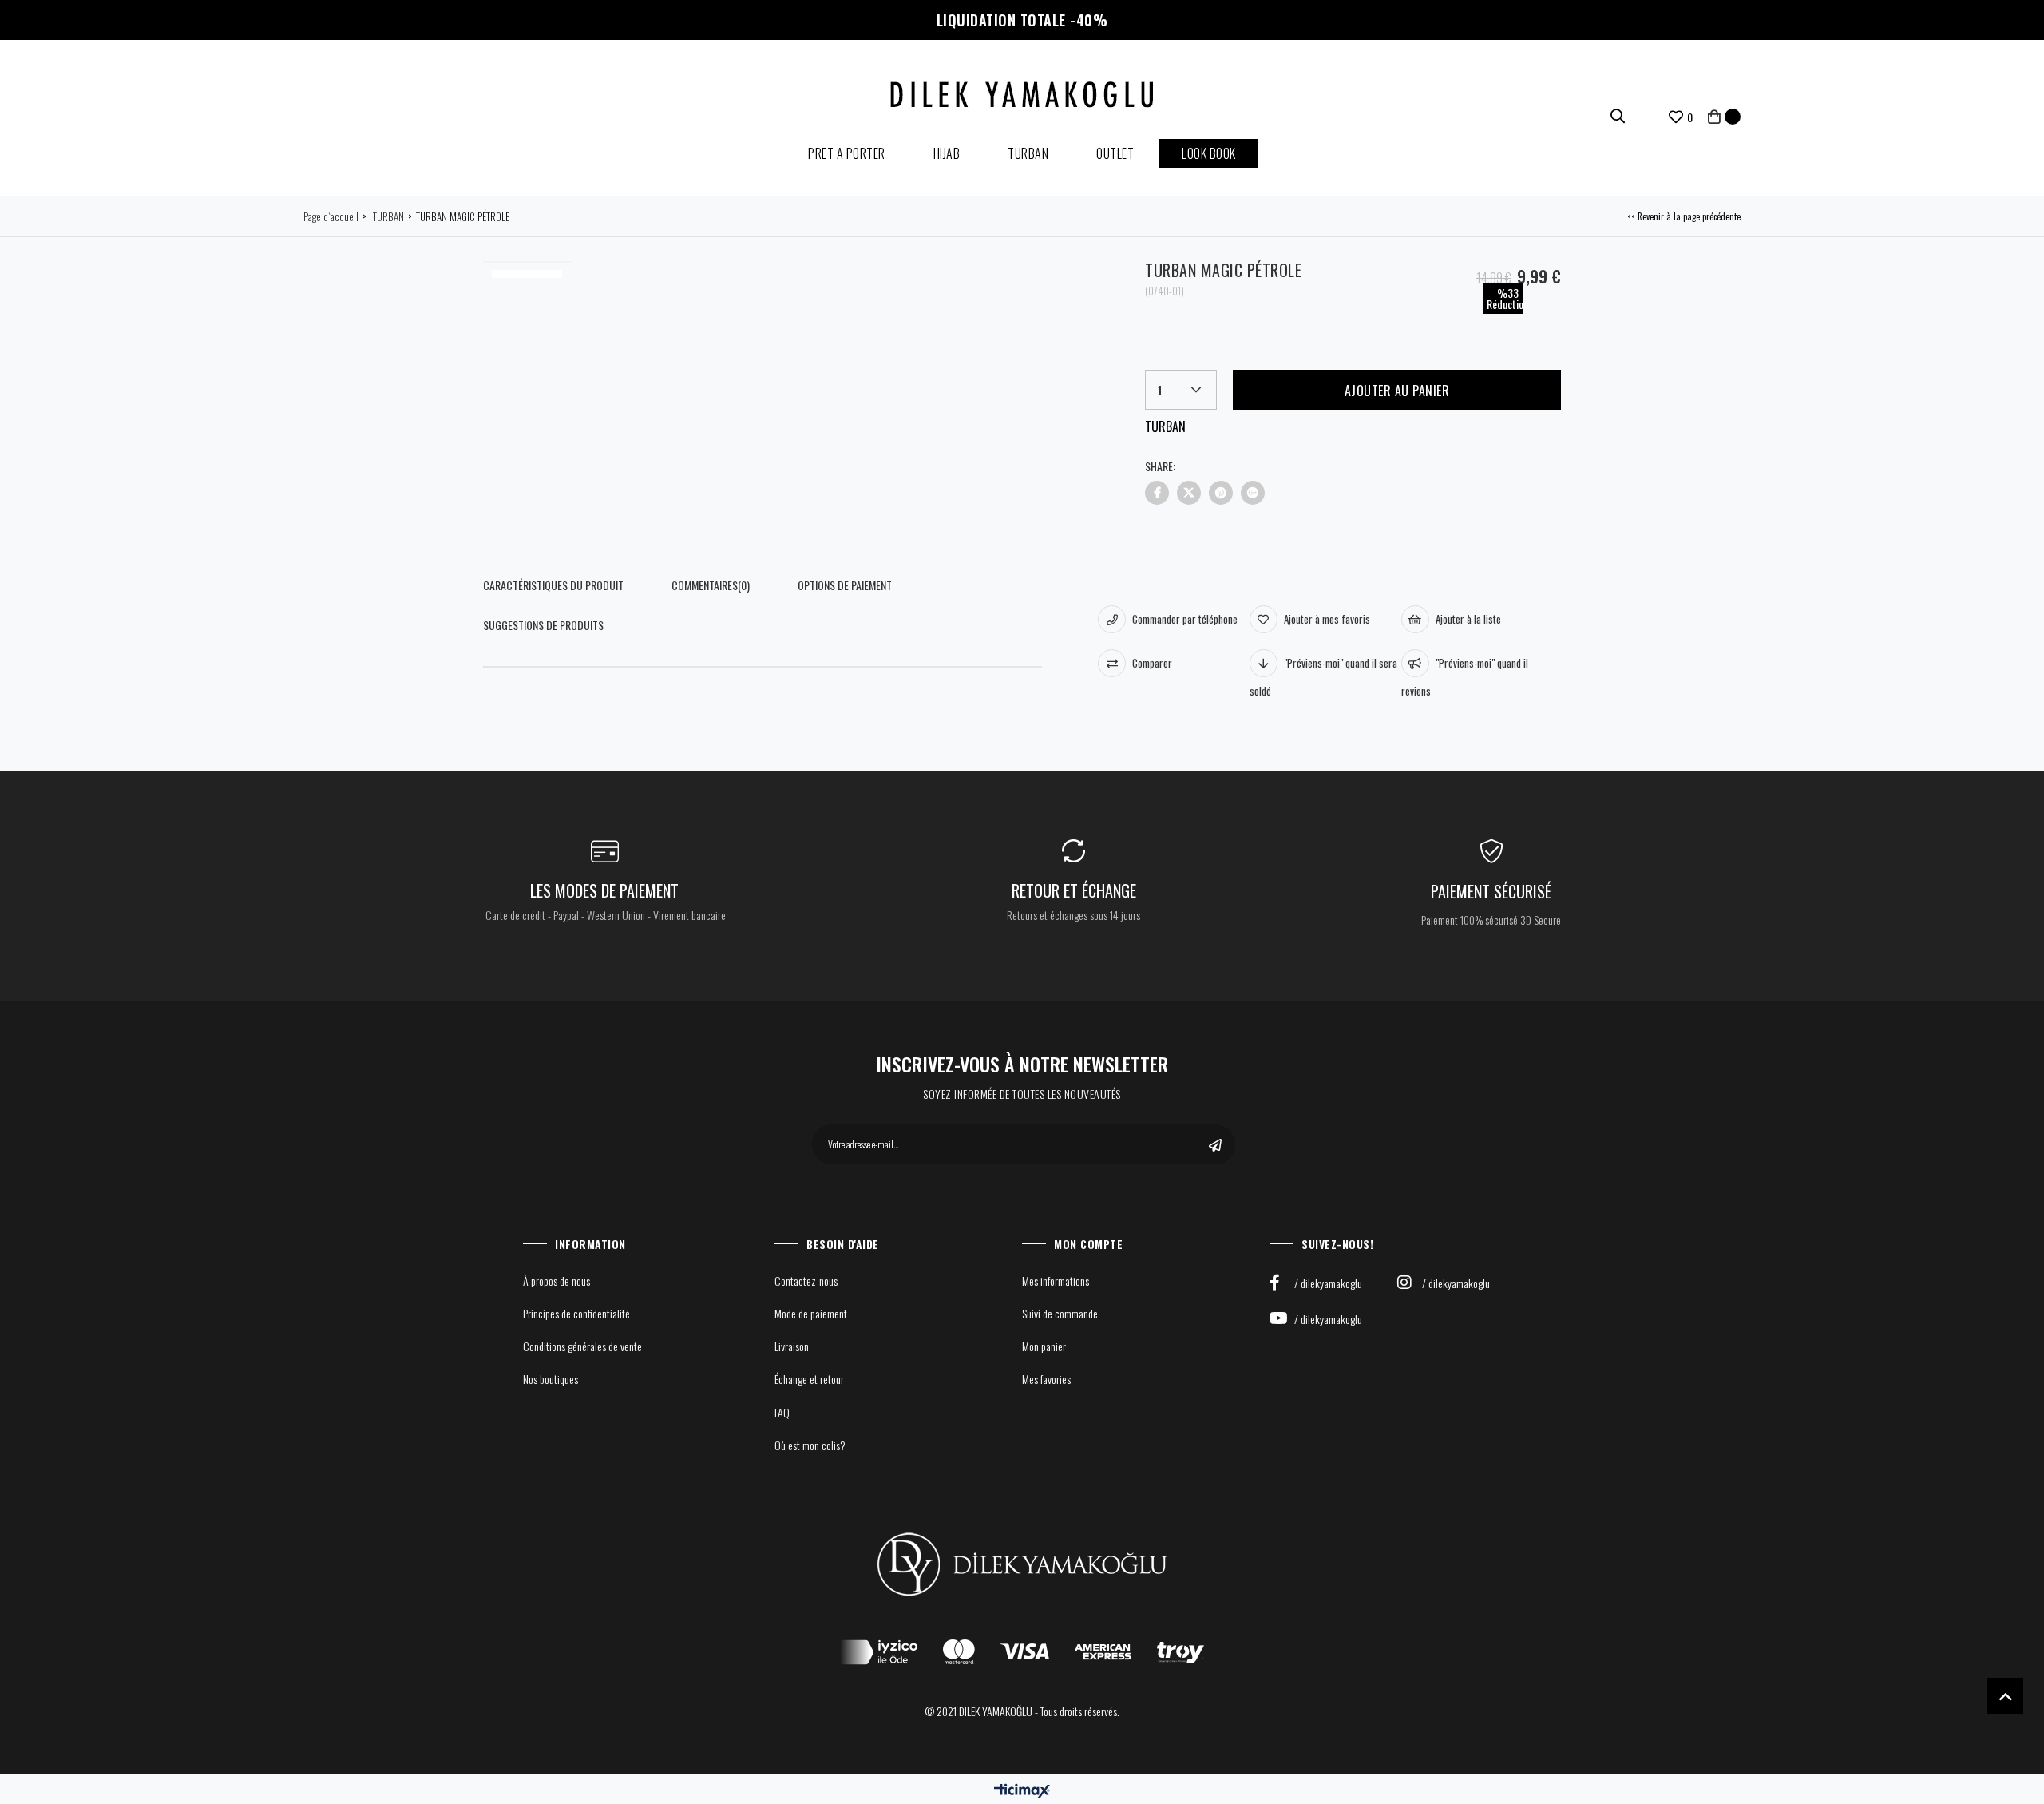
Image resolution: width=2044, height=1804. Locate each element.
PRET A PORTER (847, 153)
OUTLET (1115, 153)
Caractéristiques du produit (553, 585)
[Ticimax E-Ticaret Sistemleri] (1022, 1791)
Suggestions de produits (543, 625)
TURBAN (1028, 153)
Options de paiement (845, 585)
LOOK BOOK (1209, 153)
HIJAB (947, 153)
